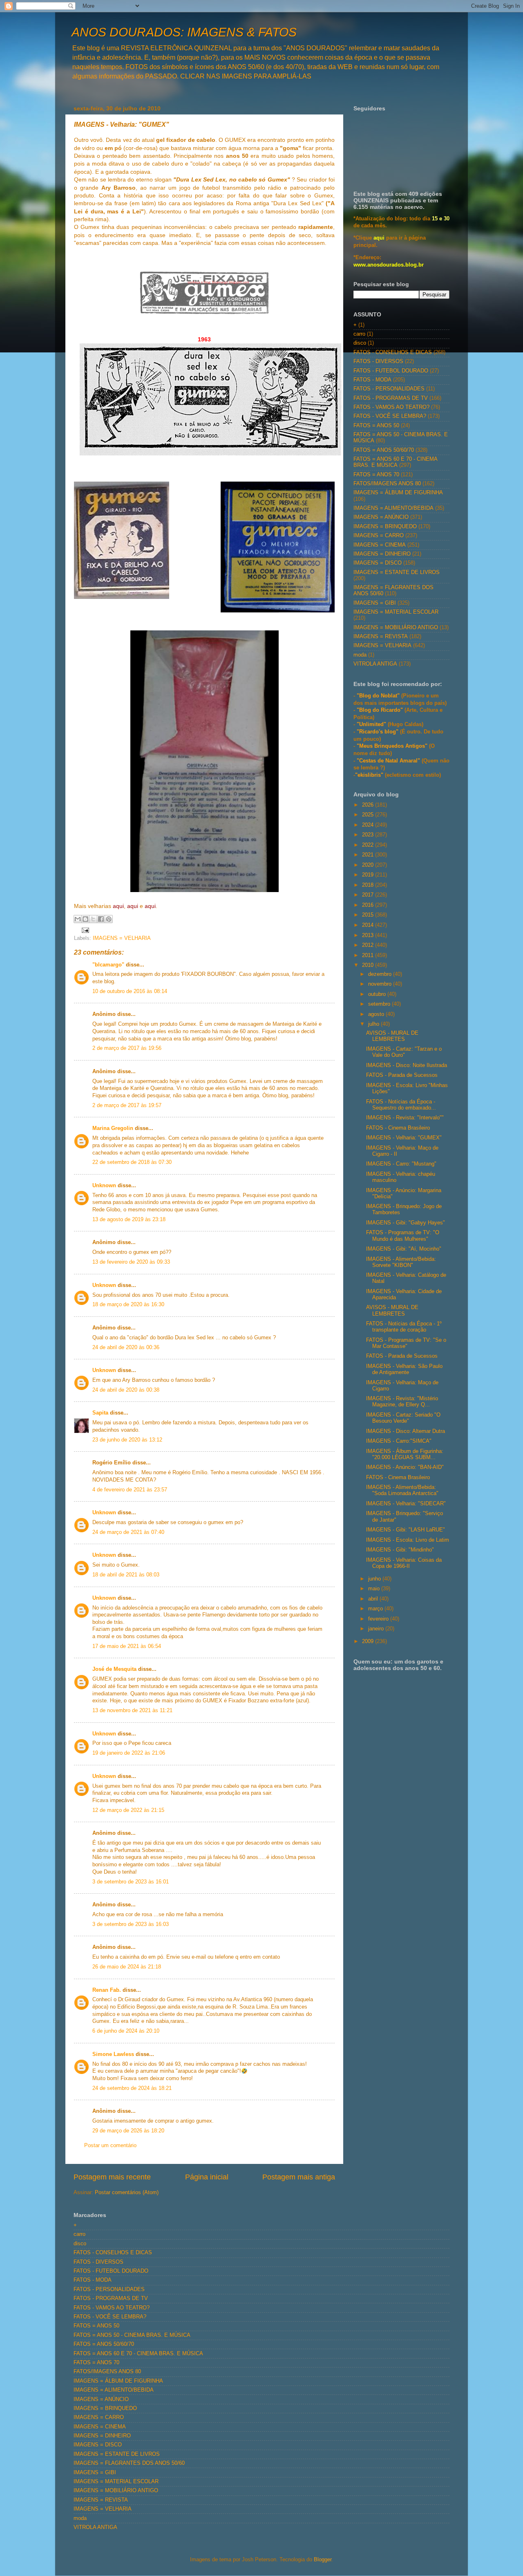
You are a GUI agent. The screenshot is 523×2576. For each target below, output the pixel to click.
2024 (369, 825)
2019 (369, 875)
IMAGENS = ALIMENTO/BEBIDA (393, 508)
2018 (369, 885)
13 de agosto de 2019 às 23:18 (129, 1220)
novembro (381, 984)
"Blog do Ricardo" (381, 710)
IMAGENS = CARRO (379, 536)
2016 (369, 905)
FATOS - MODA (372, 380)
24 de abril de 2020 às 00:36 (126, 1347)
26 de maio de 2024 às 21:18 (127, 1967)
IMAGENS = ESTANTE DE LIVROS (397, 572)
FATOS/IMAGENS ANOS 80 (387, 484)
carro (359, 334)
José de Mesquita (114, 1669)
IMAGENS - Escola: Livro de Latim (408, 1540)
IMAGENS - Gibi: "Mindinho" (400, 1550)
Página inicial (207, 2177)
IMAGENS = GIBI (375, 603)
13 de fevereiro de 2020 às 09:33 (131, 1262)
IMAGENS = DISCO (378, 563)
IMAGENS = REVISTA (381, 637)
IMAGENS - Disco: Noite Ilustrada (407, 1065)
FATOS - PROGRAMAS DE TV (391, 398)
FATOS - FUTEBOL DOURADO (391, 371)
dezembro (381, 974)
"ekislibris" (369, 775)
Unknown (104, 1186)
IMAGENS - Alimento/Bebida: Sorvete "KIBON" (401, 1262)
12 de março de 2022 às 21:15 (128, 1810)
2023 (369, 835)
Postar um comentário (110, 2146)
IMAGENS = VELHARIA (122, 938)
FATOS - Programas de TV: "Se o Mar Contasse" (406, 1343)
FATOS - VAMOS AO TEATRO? (391, 407)
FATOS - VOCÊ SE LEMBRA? (390, 416)
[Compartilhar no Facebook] (101, 919)
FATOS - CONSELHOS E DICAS (393, 352)
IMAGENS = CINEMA (380, 545)
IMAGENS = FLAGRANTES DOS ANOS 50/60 (129, 2463)
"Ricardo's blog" (378, 732)
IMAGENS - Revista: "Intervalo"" (405, 1118)
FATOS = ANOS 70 (376, 475)
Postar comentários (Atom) (127, 2193)
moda (360, 655)
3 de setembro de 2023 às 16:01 (131, 1882)
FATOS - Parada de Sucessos (402, 1075)
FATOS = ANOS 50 (376, 426)
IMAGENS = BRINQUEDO (385, 527)
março (376, 1609)
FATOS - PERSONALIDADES (389, 389)
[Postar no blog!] (85, 919)
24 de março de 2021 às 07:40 (128, 1532)
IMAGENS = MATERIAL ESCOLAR (396, 612)
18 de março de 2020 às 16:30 (128, 1305)
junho (375, 1579)
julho (374, 1024)
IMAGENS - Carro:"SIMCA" (399, 1441)
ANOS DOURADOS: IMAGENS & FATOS (184, 32)
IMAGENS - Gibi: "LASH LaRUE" (406, 1530)
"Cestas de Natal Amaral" (389, 761)
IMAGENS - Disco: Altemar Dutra (406, 1431)
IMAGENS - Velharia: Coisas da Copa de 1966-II (404, 1563)
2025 (369, 815)
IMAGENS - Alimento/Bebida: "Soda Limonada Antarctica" (402, 1490)
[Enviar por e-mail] (78, 919)
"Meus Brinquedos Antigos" (393, 746)
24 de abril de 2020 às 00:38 (126, 1390)
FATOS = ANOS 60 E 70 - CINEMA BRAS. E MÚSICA (395, 462)
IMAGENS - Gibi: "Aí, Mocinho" (404, 1249)
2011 (369, 955)
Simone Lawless (113, 2054)
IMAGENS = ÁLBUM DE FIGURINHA (398, 493)
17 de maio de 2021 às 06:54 (127, 1646)
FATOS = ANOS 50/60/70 (384, 450)
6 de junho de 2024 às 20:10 (126, 2031)
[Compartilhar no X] (93, 919)
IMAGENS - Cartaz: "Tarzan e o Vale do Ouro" (404, 1052)
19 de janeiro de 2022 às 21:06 (129, 1753)
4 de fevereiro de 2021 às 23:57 (130, 1490)
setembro (380, 1004)
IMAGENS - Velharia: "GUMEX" (404, 1138)
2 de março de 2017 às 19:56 (127, 1048)
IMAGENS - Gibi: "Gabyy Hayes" (406, 1223)
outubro (378, 994)
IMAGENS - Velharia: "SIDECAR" (406, 1504)
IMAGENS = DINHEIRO (382, 554)
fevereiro (379, 1619)
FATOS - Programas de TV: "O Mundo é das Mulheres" (403, 1236)
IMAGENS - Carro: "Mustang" (401, 1164)
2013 (369, 935)
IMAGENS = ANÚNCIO (381, 517)
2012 (369, 945)
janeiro (377, 1629)
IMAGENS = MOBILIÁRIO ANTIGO (396, 628)
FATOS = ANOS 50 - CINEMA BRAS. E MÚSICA (132, 2335)
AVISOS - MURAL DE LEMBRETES (392, 1036)
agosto (377, 1014)
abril (374, 1599)
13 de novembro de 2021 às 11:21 (132, 1711)
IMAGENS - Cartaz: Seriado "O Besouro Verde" (403, 1418)
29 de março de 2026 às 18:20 (128, 2131)
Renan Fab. (107, 1990)
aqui (379, 238)
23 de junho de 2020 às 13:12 (127, 1440)
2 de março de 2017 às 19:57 (127, 1105)
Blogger (323, 2560)
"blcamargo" (108, 965)
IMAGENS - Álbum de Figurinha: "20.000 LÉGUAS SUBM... (405, 1454)
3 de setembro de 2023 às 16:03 (131, 1924)
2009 (369, 1641)
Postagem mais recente (112, 2177)
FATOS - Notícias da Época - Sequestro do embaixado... (401, 1105)
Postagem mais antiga (299, 2177)
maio (375, 1589)
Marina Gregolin (113, 1128)
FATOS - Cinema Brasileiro (398, 1128)
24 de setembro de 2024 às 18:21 (132, 2088)
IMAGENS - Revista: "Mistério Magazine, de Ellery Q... (402, 1402)
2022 (369, 845)
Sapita (100, 1413)
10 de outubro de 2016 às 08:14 (130, 991)
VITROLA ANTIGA (375, 664)
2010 (369, 965)
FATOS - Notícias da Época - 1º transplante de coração (404, 1327)
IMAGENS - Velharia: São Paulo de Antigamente (404, 1369)
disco (360, 343)
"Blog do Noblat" (378, 696)
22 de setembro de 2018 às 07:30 (132, 1162)
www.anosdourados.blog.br (389, 265)
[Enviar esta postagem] (84, 930)
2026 (369, 805)
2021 (369, 855)
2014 (369, 925)
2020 (369, 865)
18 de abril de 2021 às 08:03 (126, 1575)
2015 (369, 915)
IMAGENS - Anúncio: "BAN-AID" (405, 1467)
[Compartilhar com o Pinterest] (109, 919)
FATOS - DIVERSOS (378, 361)
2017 (369, 895)
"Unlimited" (371, 724)
